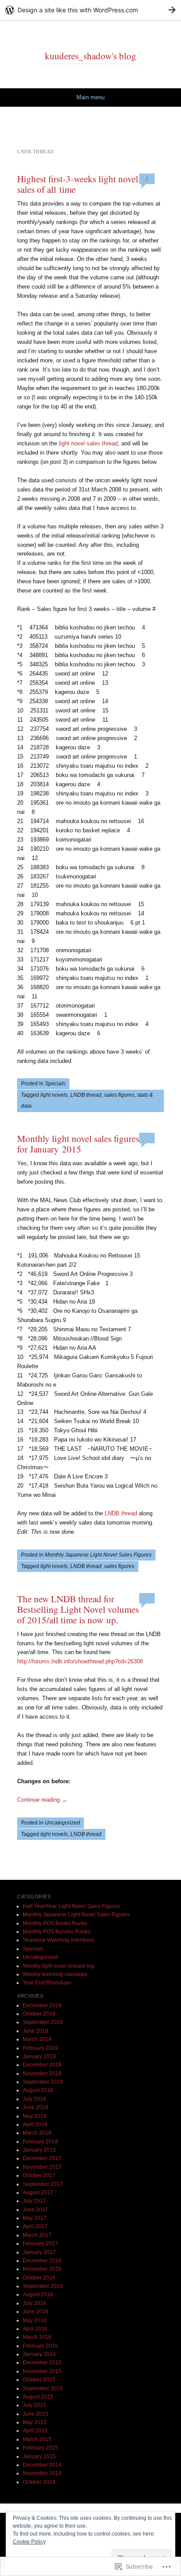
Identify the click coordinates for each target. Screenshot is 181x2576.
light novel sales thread (88, 443)
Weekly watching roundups (55, 1974)
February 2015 (40, 2448)
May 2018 (35, 2116)
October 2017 (39, 2175)
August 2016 (38, 2294)
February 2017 (40, 2244)
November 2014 (42, 2473)
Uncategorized (62, 1823)
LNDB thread (86, 1095)
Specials (55, 1084)
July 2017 (34, 2201)
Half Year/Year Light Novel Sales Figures (71, 1906)
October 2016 (39, 2278)
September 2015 (43, 2388)
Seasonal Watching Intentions (58, 1940)
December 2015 (42, 2363)
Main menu (90, 97)
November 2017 (42, 2167)
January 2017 (39, 2252)
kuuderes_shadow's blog (90, 56)
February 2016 (40, 2346)
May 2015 (35, 2422)
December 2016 (42, 2261)
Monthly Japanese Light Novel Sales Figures (98, 1555)
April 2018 (35, 2124)
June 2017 (36, 2210)
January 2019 (39, 2056)
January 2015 (39, 2457)
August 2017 (38, 2193)
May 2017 (35, 2218)
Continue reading (42, 1800)
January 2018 (39, 2150)
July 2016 (34, 2303)
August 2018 (38, 2090)
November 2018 (42, 2074)
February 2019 (40, 2048)
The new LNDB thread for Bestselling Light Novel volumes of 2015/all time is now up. (78, 1609)
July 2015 (34, 2405)
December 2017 (42, 2158)
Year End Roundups (47, 1983)
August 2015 (38, 2397)
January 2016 (39, 2354)
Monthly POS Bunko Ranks (55, 1923)
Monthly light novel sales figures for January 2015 (78, 1144)
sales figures (119, 1095)
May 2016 (35, 2320)
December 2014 (42, 2465)
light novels (54, 1095)
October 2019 (39, 2014)
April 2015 (35, 2431)
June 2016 (36, 2312)
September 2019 (43, 2022)
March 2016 (37, 2337)
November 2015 (42, 2371)
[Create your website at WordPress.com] (90, 10)
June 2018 (36, 2107)
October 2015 (39, 2380)
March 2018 (37, 2133)
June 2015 (36, 2414)
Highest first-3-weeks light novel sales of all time (78, 184)
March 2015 (37, 2439)
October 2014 (39, 2482)
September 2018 (43, 2082)
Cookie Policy (29, 2542)
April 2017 (35, 2226)
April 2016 (35, 2329)
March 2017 (37, 2235)
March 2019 (37, 2039)
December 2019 (42, 2005)
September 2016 (43, 2286)
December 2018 (42, 2065)
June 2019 (36, 2031)
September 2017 (43, 2184)
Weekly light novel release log (59, 1966)
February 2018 (40, 2142)
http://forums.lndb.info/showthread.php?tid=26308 (80, 1661)
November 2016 (42, 2269)
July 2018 (34, 2099)
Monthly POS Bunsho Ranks (57, 1932)
